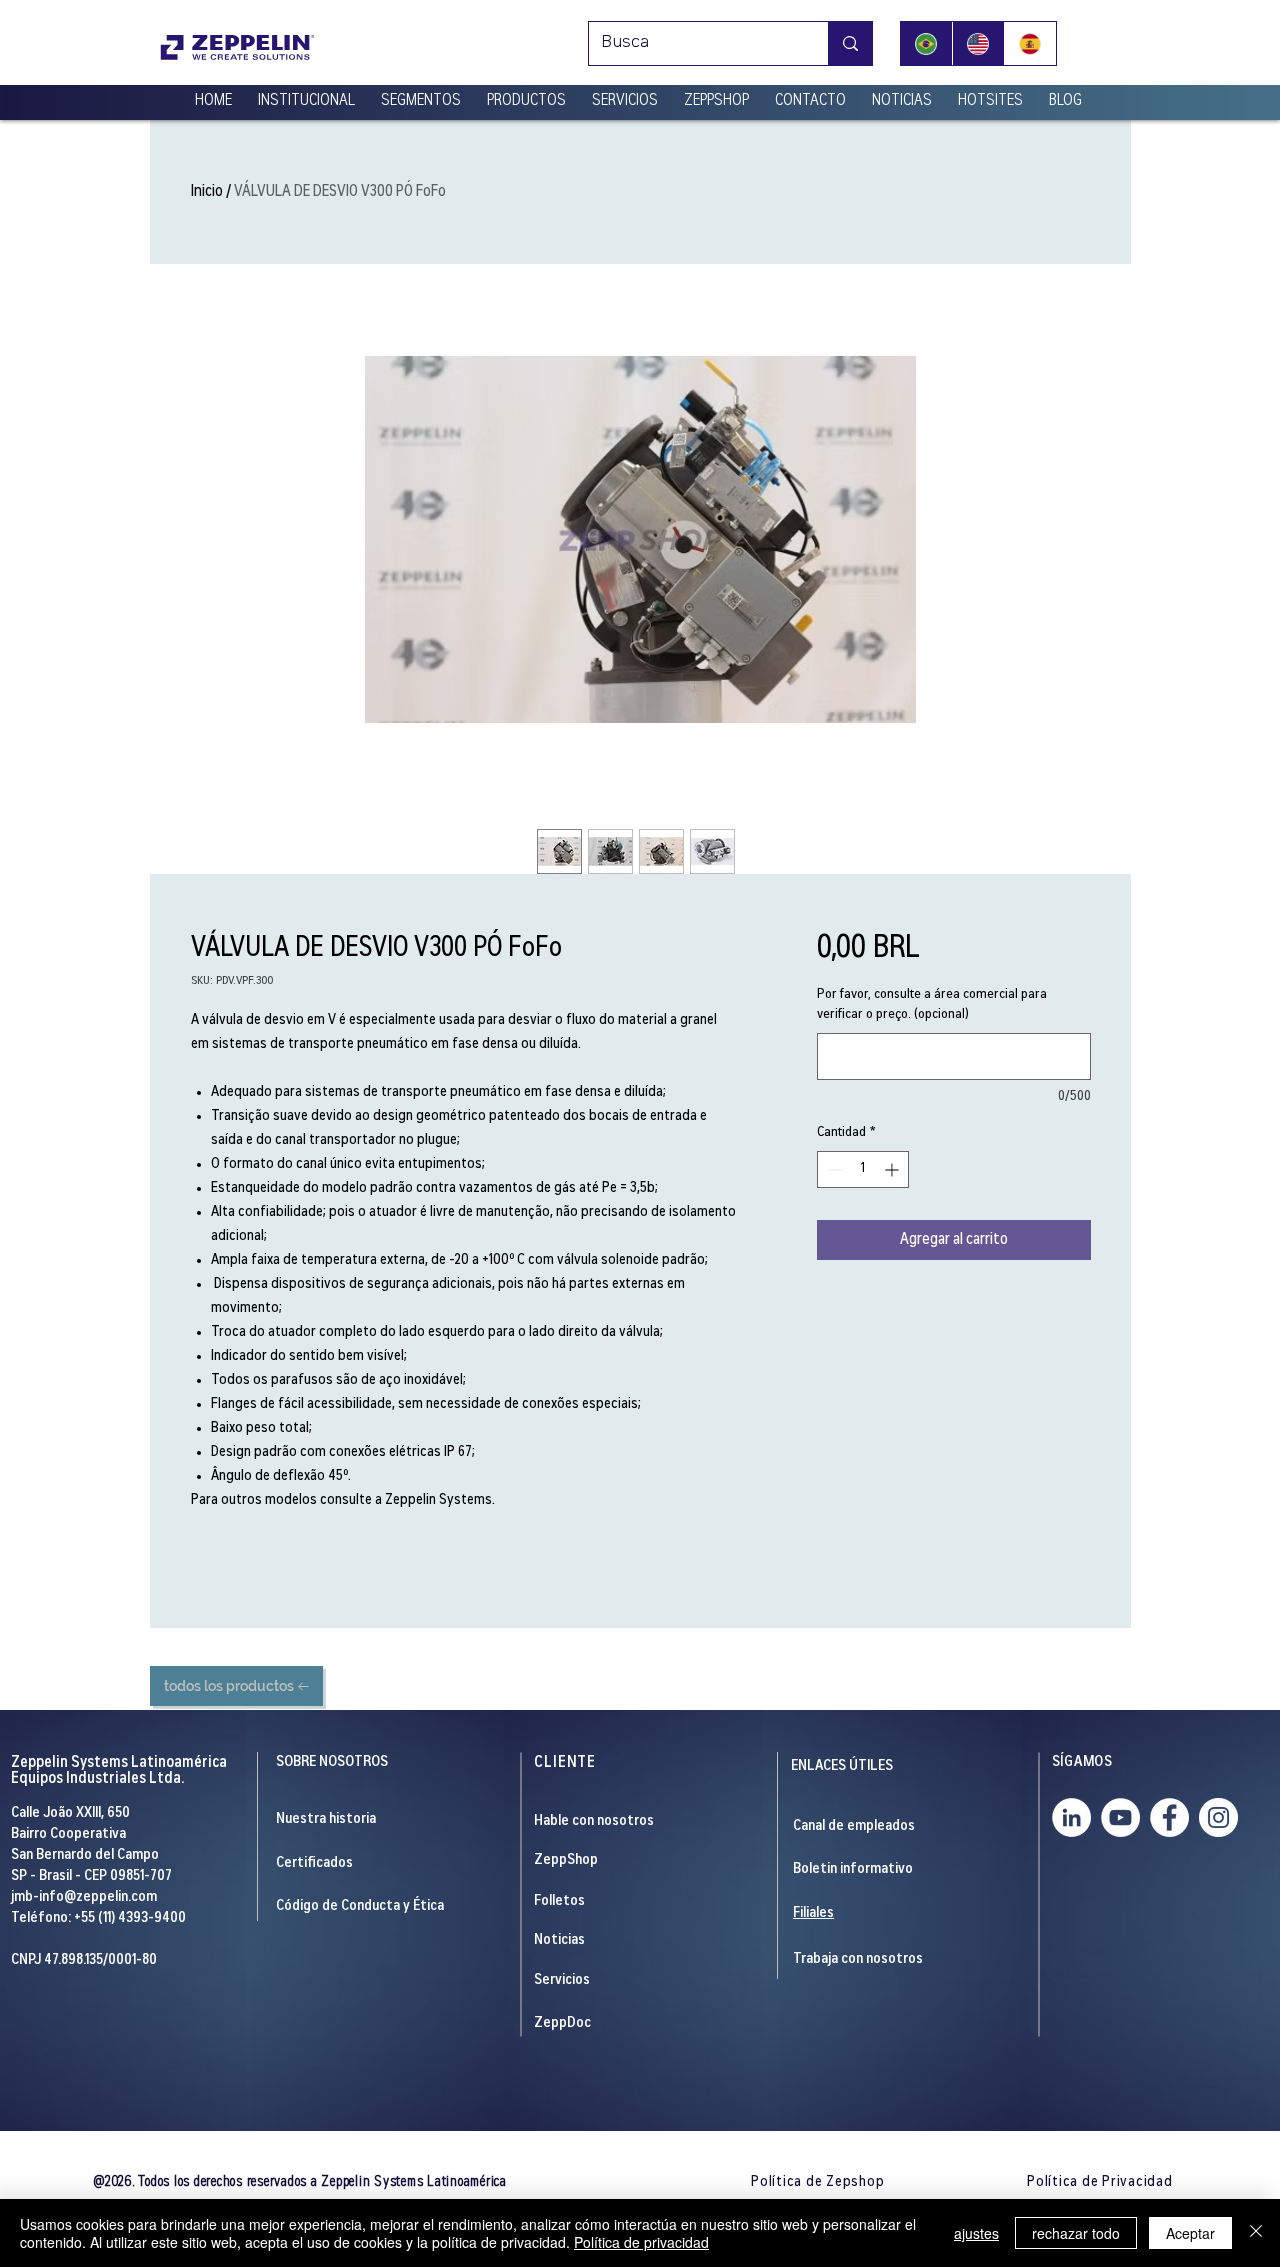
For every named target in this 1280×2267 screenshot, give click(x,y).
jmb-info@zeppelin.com (84, 1897)
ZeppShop (566, 1860)
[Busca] (850, 43)
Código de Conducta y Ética (360, 1906)
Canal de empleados (854, 1826)
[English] (978, 43)
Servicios (562, 1980)
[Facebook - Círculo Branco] (1169, 1817)
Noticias (559, 1940)
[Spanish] (1030, 43)
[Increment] (893, 1169)
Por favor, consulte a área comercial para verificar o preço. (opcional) (932, 1005)
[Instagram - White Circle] (1218, 1817)
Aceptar (1190, 2233)
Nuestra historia (326, 1819)
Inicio (207, 192)
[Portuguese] (926, 43)
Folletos (559, 1901)
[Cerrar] (1256, 2233)
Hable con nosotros (594, 1821)
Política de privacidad (641, 2242)
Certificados (314, 1863)
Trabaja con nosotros (858, 1959)
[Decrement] (832, 1169)
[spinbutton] (863, 1169)
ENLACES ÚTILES (842, 1766)
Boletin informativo (853, 1869)
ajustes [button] (976, 2233)
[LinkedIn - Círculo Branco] (1071, 1817)
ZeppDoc (562, 2023)
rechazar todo (1076, 2233)
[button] (306, 93)
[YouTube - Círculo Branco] (1120, 1817)
